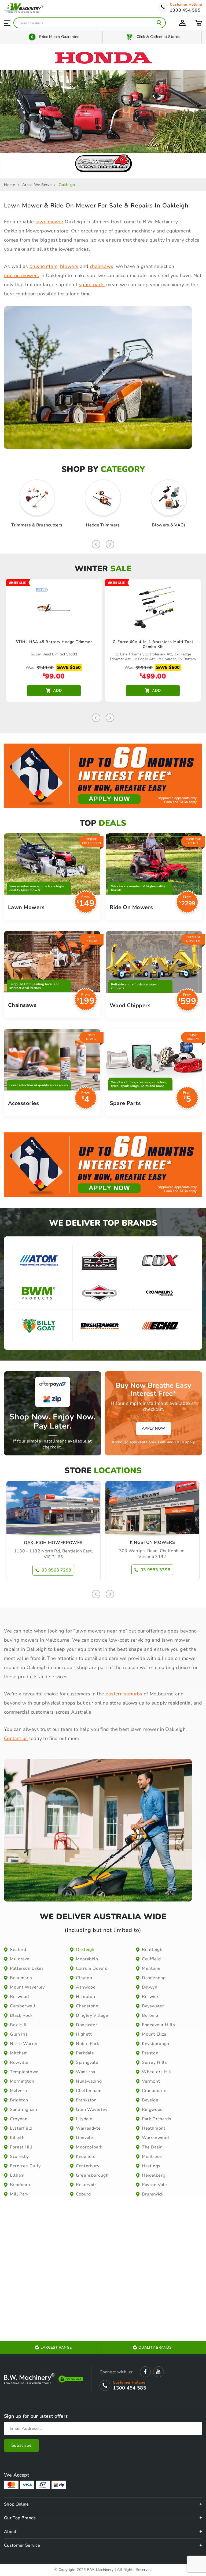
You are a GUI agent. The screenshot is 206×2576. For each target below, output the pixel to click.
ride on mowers (21, 275)
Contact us (16, 1738)
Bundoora (20, 2185)
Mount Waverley (27, 1987)
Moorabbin (87, 1959)
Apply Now (154, 1428)
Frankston (86, 2100)
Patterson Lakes (27, 1968)
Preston (150, 2053)
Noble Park (87, 2044)
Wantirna (86, 2072)
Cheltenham (89, 2091)
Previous (96, 544)
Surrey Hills (154, 2062)
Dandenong (154, 1978)
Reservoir (86, 2185)
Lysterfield (21, 2128)
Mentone (151, 1968)
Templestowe (24, 2072)
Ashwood (86, 1987)
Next (110, 544)
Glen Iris (19, 2034)
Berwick (150, 1997)
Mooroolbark (89, 2147)
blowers (69, 266)
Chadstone (87, 2006)
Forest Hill (21, 2147)
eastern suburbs (124, 1694)
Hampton (85, 1997)
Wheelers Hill (157, 2072)
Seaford (18, 1950)
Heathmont (154, 2128)
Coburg (83, 2194)
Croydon (19, 2119)
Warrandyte (88, 2128)
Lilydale (84, 2119)
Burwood (19, 1997)
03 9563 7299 (57, 1570)
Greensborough (92, 2175)
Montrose (152, 2157)
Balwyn (150, 1987)
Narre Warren (24, 2044)
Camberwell (23, 2006)
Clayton (84, 1978)
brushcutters (44, 266)
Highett (84, 2034)
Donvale (84, 2138)
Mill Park (19, 2194)
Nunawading (89, 2081)
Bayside (150, 2100)
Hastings (151, 2166)
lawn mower (49, 222)
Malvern (18, 2091)
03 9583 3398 (156, 1570)
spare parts (92, 285)
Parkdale (85, 2053)
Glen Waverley (92, 2109)
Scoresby (19, 2157)
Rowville (19, 2062)
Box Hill (18, 2025)
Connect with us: (116, 2372)
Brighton (19, 2100)
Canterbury (88, 2166)
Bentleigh (152, 1950)
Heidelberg (154, 2175)
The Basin (152, 2147)
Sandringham (24, 2109)
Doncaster (87, 2025)
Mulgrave (20, 1959)
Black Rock (21, 2015)
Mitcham (19, 2053)
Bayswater (153, 2006)
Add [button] (58, 690)
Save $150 (69, 668)
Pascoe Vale (154, 2185)
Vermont (151, 2081)
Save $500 (168, 668)
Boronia (150, 2015)
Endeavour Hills (159, 2025)
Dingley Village (92, 2015)
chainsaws (102, 266)
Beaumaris (21, 1978)
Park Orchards (157, 2119)
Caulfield (151, 1959)
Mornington (22, 2081)
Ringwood (152, 2109)
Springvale (87, 2062)
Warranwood (155, 2138)
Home (10, 185)
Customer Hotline (186, 5)
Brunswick (153, 2194)
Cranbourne (154, 2091)
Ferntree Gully (25, 2166)
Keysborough (156, 2044)
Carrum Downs (92, 1968)
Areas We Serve (37, 185)
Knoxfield (86, 2157)
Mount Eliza (154, 2034)
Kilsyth (17, 2138)
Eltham (17, 2175)
